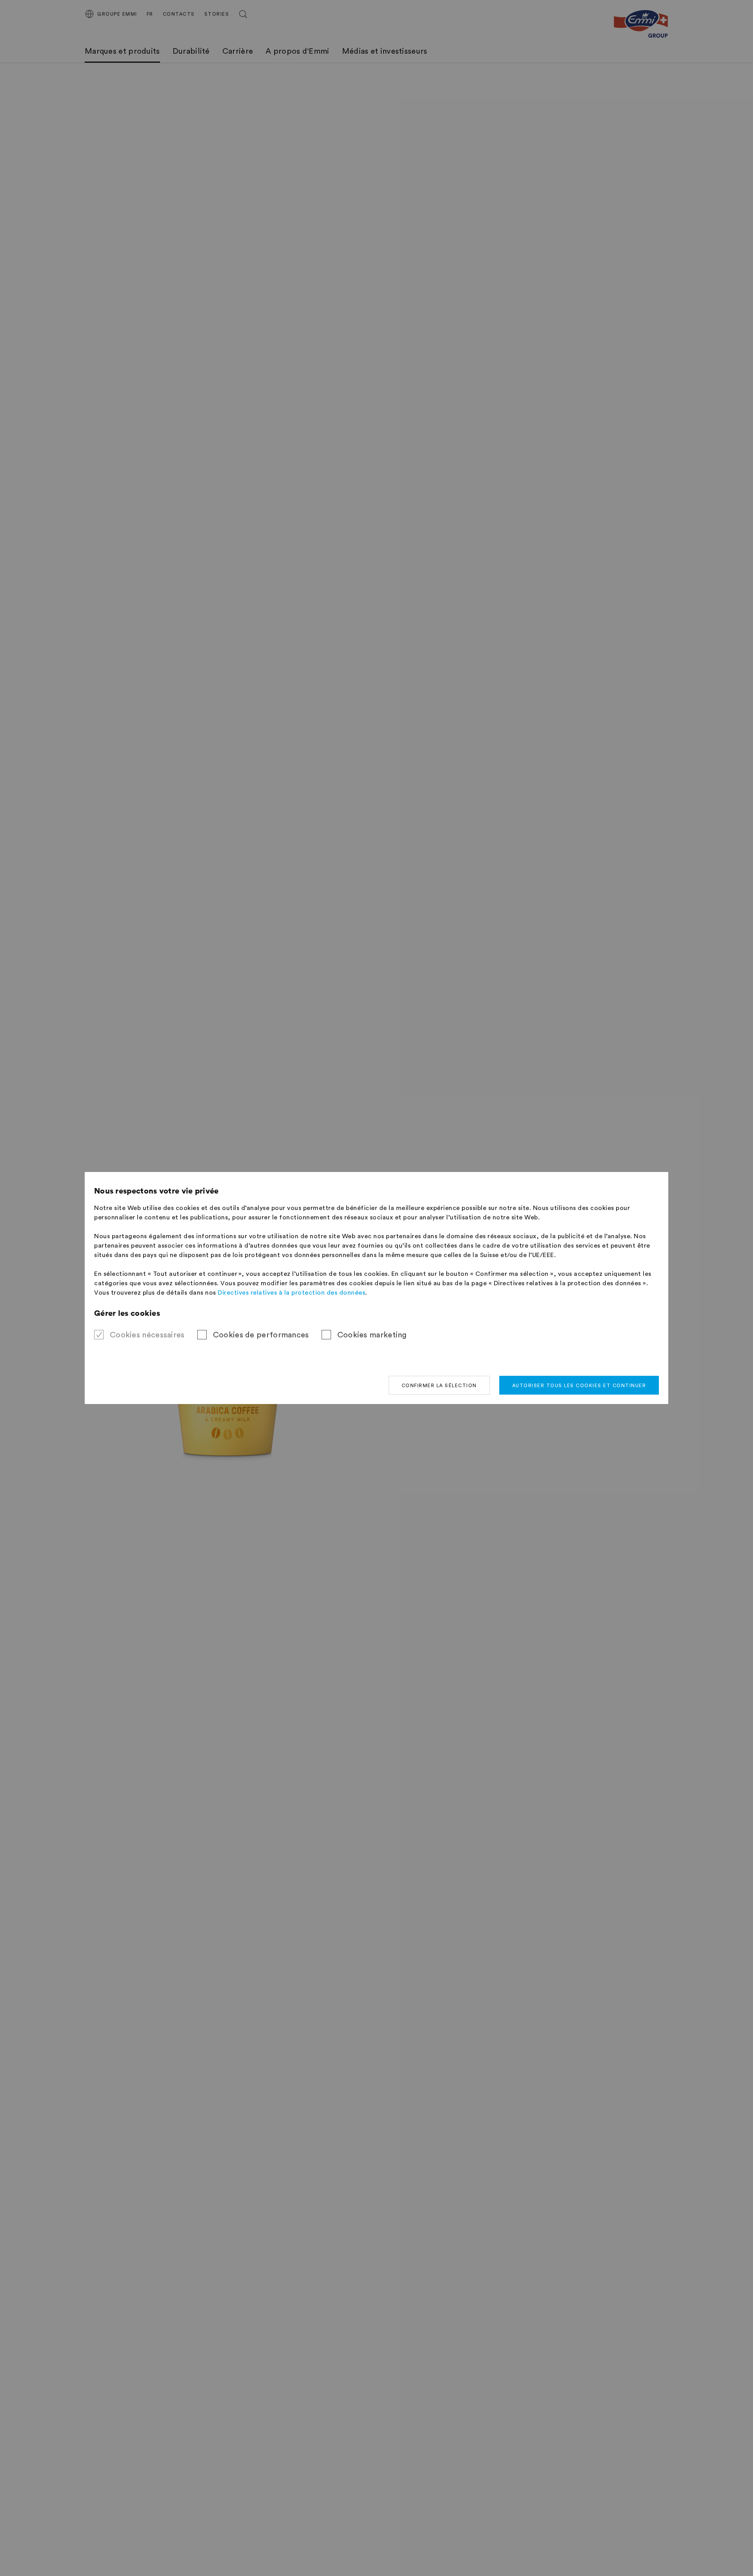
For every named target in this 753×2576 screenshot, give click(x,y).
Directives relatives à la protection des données (291, 1293)
